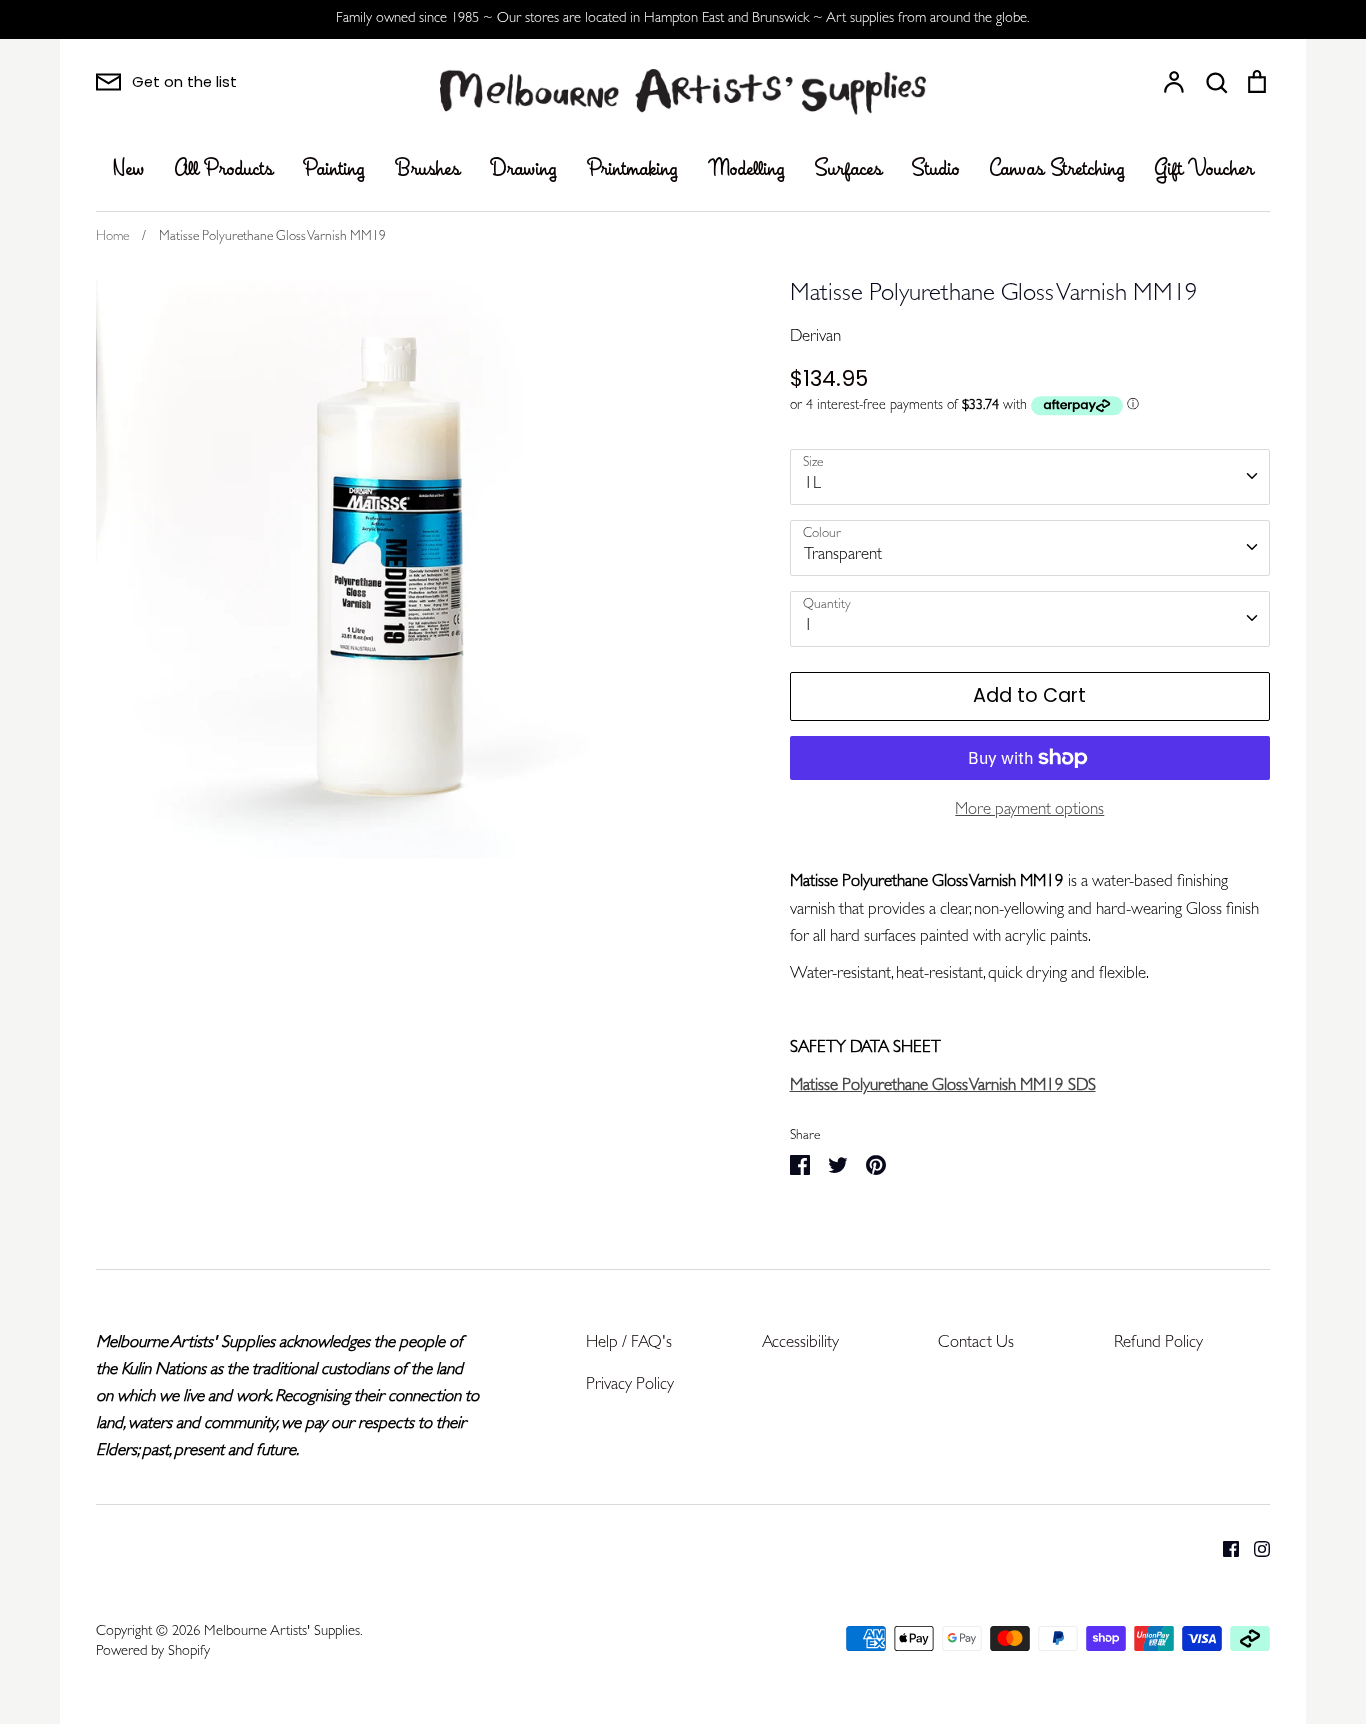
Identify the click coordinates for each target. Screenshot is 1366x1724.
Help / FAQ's (629, 1343)
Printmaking (632, 170)
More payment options (1029, 810)
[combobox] (1030, 477)
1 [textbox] (808, 626)
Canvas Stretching (1057, 170)
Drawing (523, 170)
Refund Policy (1158, 1343)
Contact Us (976, 1343)
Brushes (427, 170)
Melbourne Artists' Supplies (282, 1632)
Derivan (815, 337)
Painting (334, 170)
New (129, 170)
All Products (224, 170)
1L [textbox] (812, 484)
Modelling (746, 170)
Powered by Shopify (153, 1652)
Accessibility (800, 1343)
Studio (936, 170)
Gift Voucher (1204, 170)
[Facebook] (1223, 1548)
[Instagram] (1254, 1548)
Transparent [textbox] (843, 555)
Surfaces (848, 170)
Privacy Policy (630, 1385)
